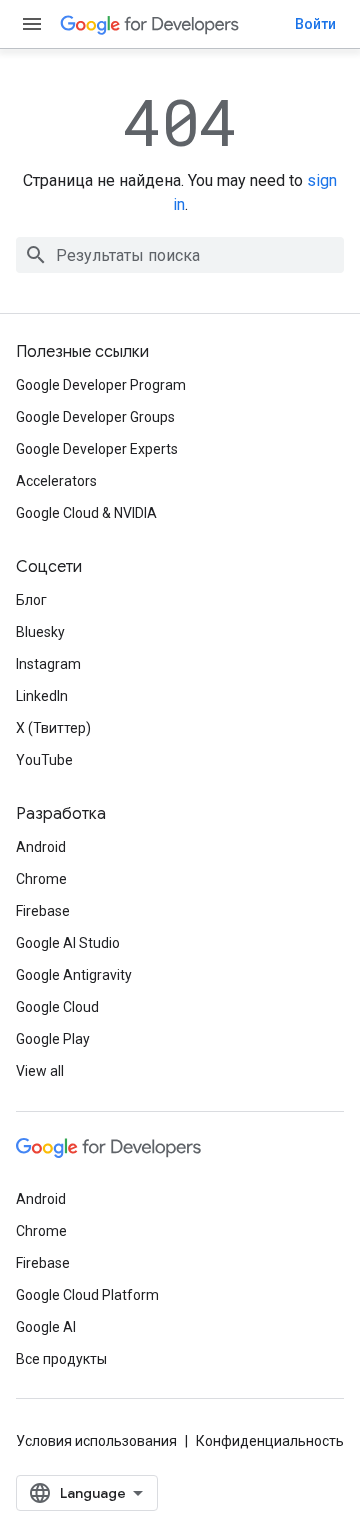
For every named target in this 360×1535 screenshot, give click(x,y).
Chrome (41, 879)
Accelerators (56, 481)
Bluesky (40, 632)
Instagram (48, 664)
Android (41, 847)
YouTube (44, 760)
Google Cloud (57, 1007)
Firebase (43, 911)
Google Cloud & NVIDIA (86, 513)
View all (40, 1071)
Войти (315, 24)
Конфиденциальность (270, 1441)
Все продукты (61, 1359)
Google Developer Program (101, 385)
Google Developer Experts (97, 449)
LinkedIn (42, 696)
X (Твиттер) (53, 728)
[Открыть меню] (32, 24)
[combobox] (180, 255)
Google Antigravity (74, 975)
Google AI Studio (68, 943)
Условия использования (96, 1441)
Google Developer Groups (95, 417)
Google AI (46, 1327)
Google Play (53, 1039)
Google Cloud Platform (87, 1295)
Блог (31, 600)
